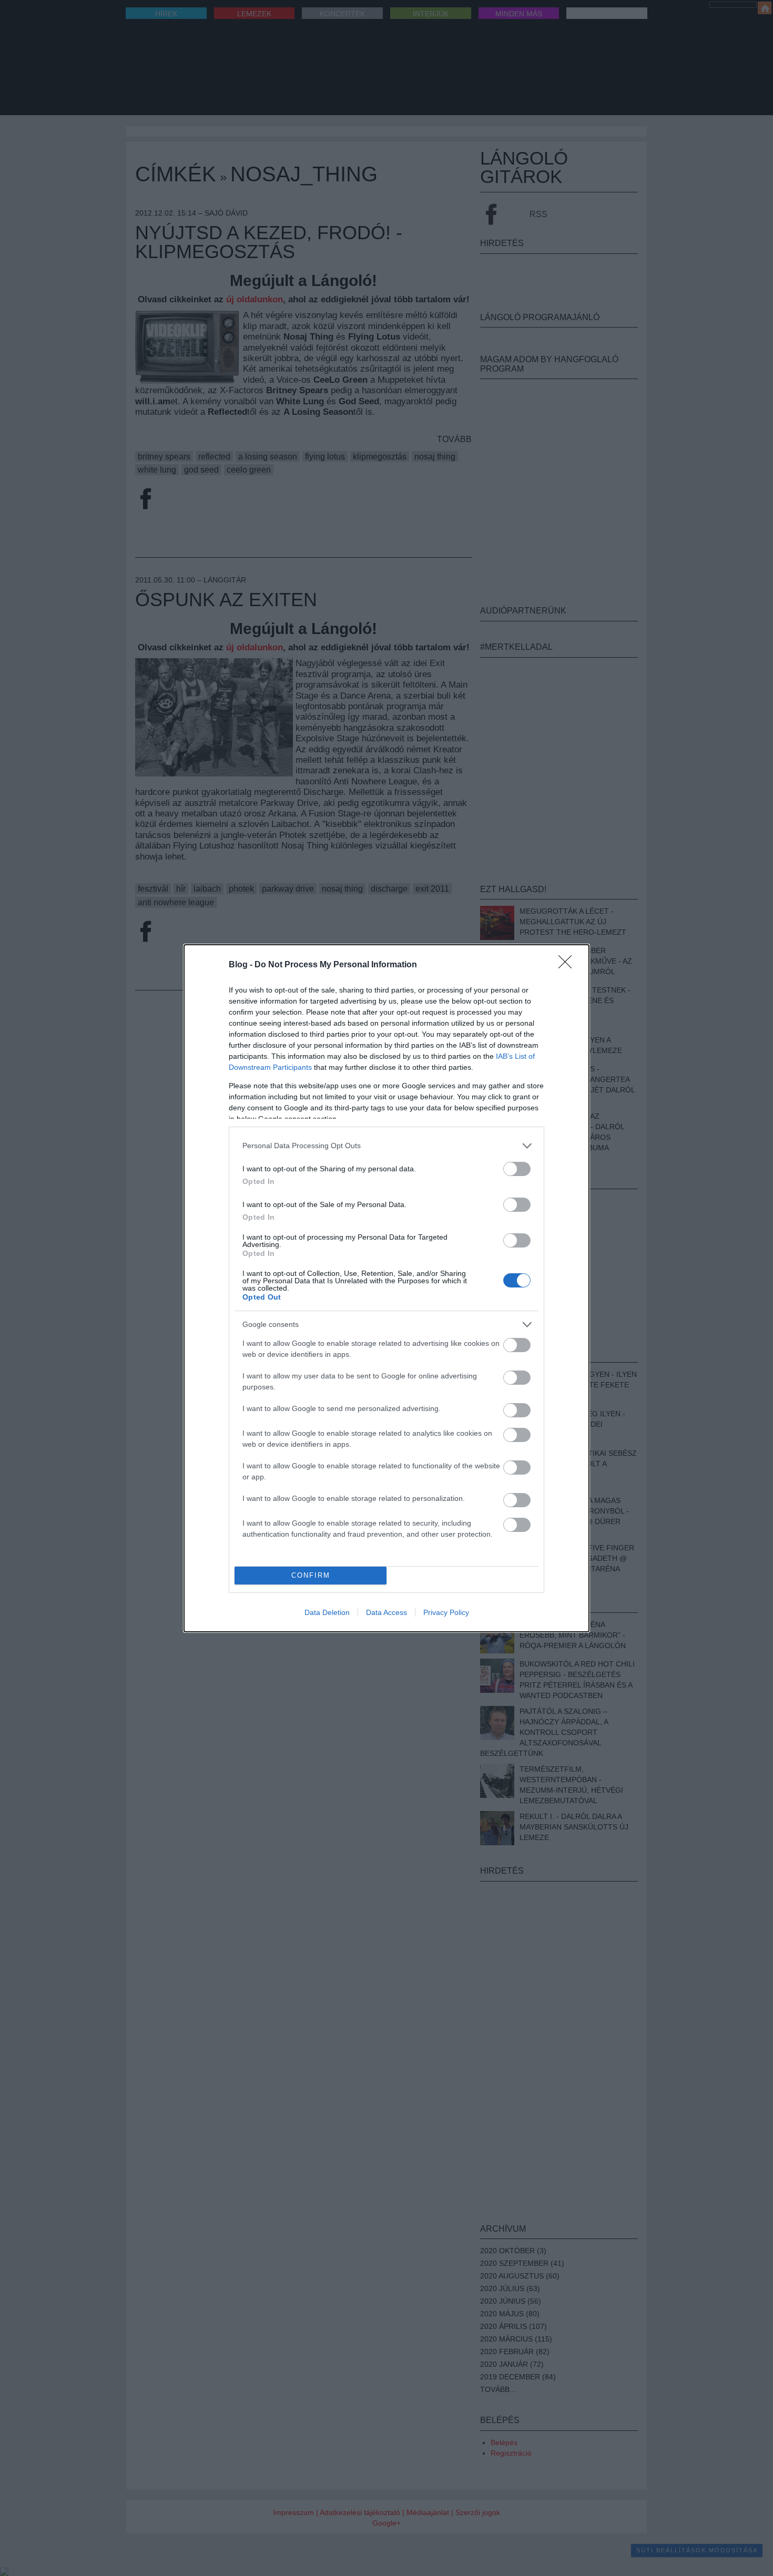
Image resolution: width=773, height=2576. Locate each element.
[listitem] (387, 1146)
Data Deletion (327, 1612)
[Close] (568, 965)
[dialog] (387, 1288)
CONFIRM (311, 1575)
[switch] (517, 1169)
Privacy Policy (446, 1612)
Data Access (387, 1612)
